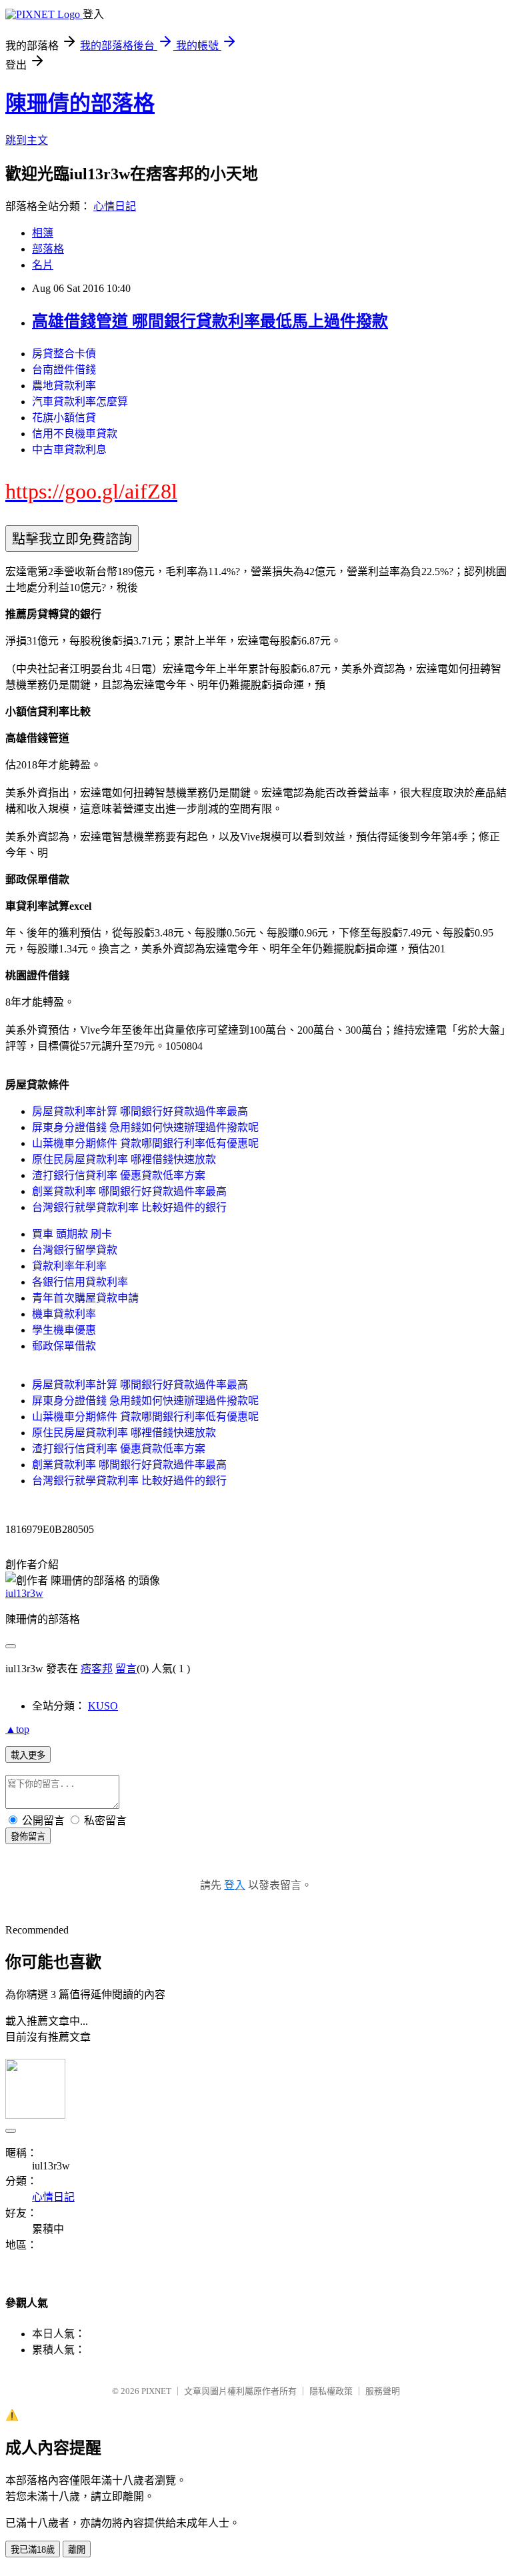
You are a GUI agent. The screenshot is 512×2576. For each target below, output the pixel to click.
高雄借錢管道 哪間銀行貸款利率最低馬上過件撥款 (210, 321)
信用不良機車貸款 (75, 434)
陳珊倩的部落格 (80, 103)
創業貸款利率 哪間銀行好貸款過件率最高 (129, 1191)
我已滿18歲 (33, 2550)
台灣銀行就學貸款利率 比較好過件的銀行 (129, 1207)
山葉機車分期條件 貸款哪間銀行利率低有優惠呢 (145, 1143)
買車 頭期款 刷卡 (72, 1234)
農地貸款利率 (64, 386)
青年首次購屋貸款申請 (85, 1298)
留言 (126, 1669)
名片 (43, 265)
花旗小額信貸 (64, 418)
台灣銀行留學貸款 (75, 1250)
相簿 (43, 233)
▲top (17, 1729)
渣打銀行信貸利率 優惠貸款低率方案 (119, 1175)
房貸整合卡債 (64, 354)
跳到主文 (27, 140)
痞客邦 (97, 1669)
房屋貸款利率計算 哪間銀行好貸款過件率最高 (140, 1111)
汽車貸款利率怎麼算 (80, 402)
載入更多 (28, 1755)
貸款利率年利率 (69, 1266)
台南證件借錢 (64, 370)
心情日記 (115, 206)
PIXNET (156, 2391)
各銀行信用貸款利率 (80, 1282)
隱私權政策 (331, 2391)
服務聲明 (383, 2391)
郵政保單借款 (64, 1346)
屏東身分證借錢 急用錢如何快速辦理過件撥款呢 (145, 1127)
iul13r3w (24, 1593)
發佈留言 (28, 1837)
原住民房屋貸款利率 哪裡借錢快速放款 (124, 1159)
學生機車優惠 (64, 1330)
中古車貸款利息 (69, 450)
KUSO (103, 1706)
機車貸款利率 (64, 1314)
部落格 (48, 249)
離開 (77, 2550)
